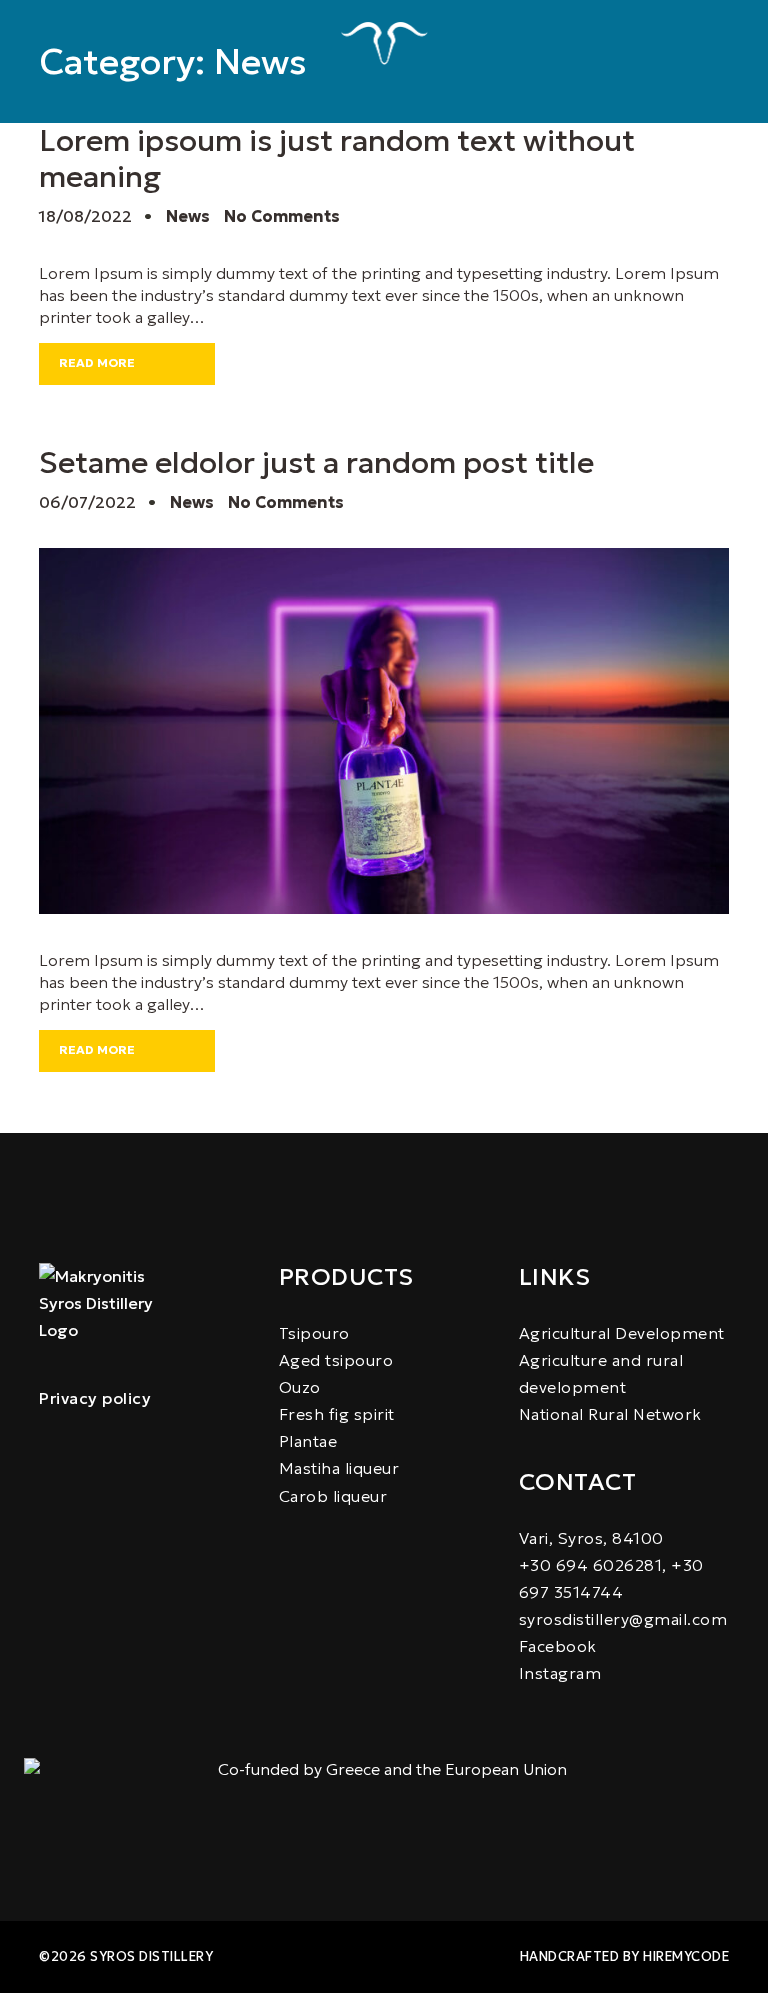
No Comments (282, 216)
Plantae (308, 1441)
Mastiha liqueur (339, 1468)
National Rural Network (610, 1414)
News (188, 216)
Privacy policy (95, 1398)
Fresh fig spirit (337, 1414)
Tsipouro (314, 1333)
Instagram (560, 1673)
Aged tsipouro (336, 1360)
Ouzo (300, 1387)
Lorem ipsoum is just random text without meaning (337, 158)
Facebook (558, 1646)
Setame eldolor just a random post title (316, 462)
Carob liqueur (333, 1496)
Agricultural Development (622, 1333)
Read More (97, 362)
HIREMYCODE (686, 1956)
